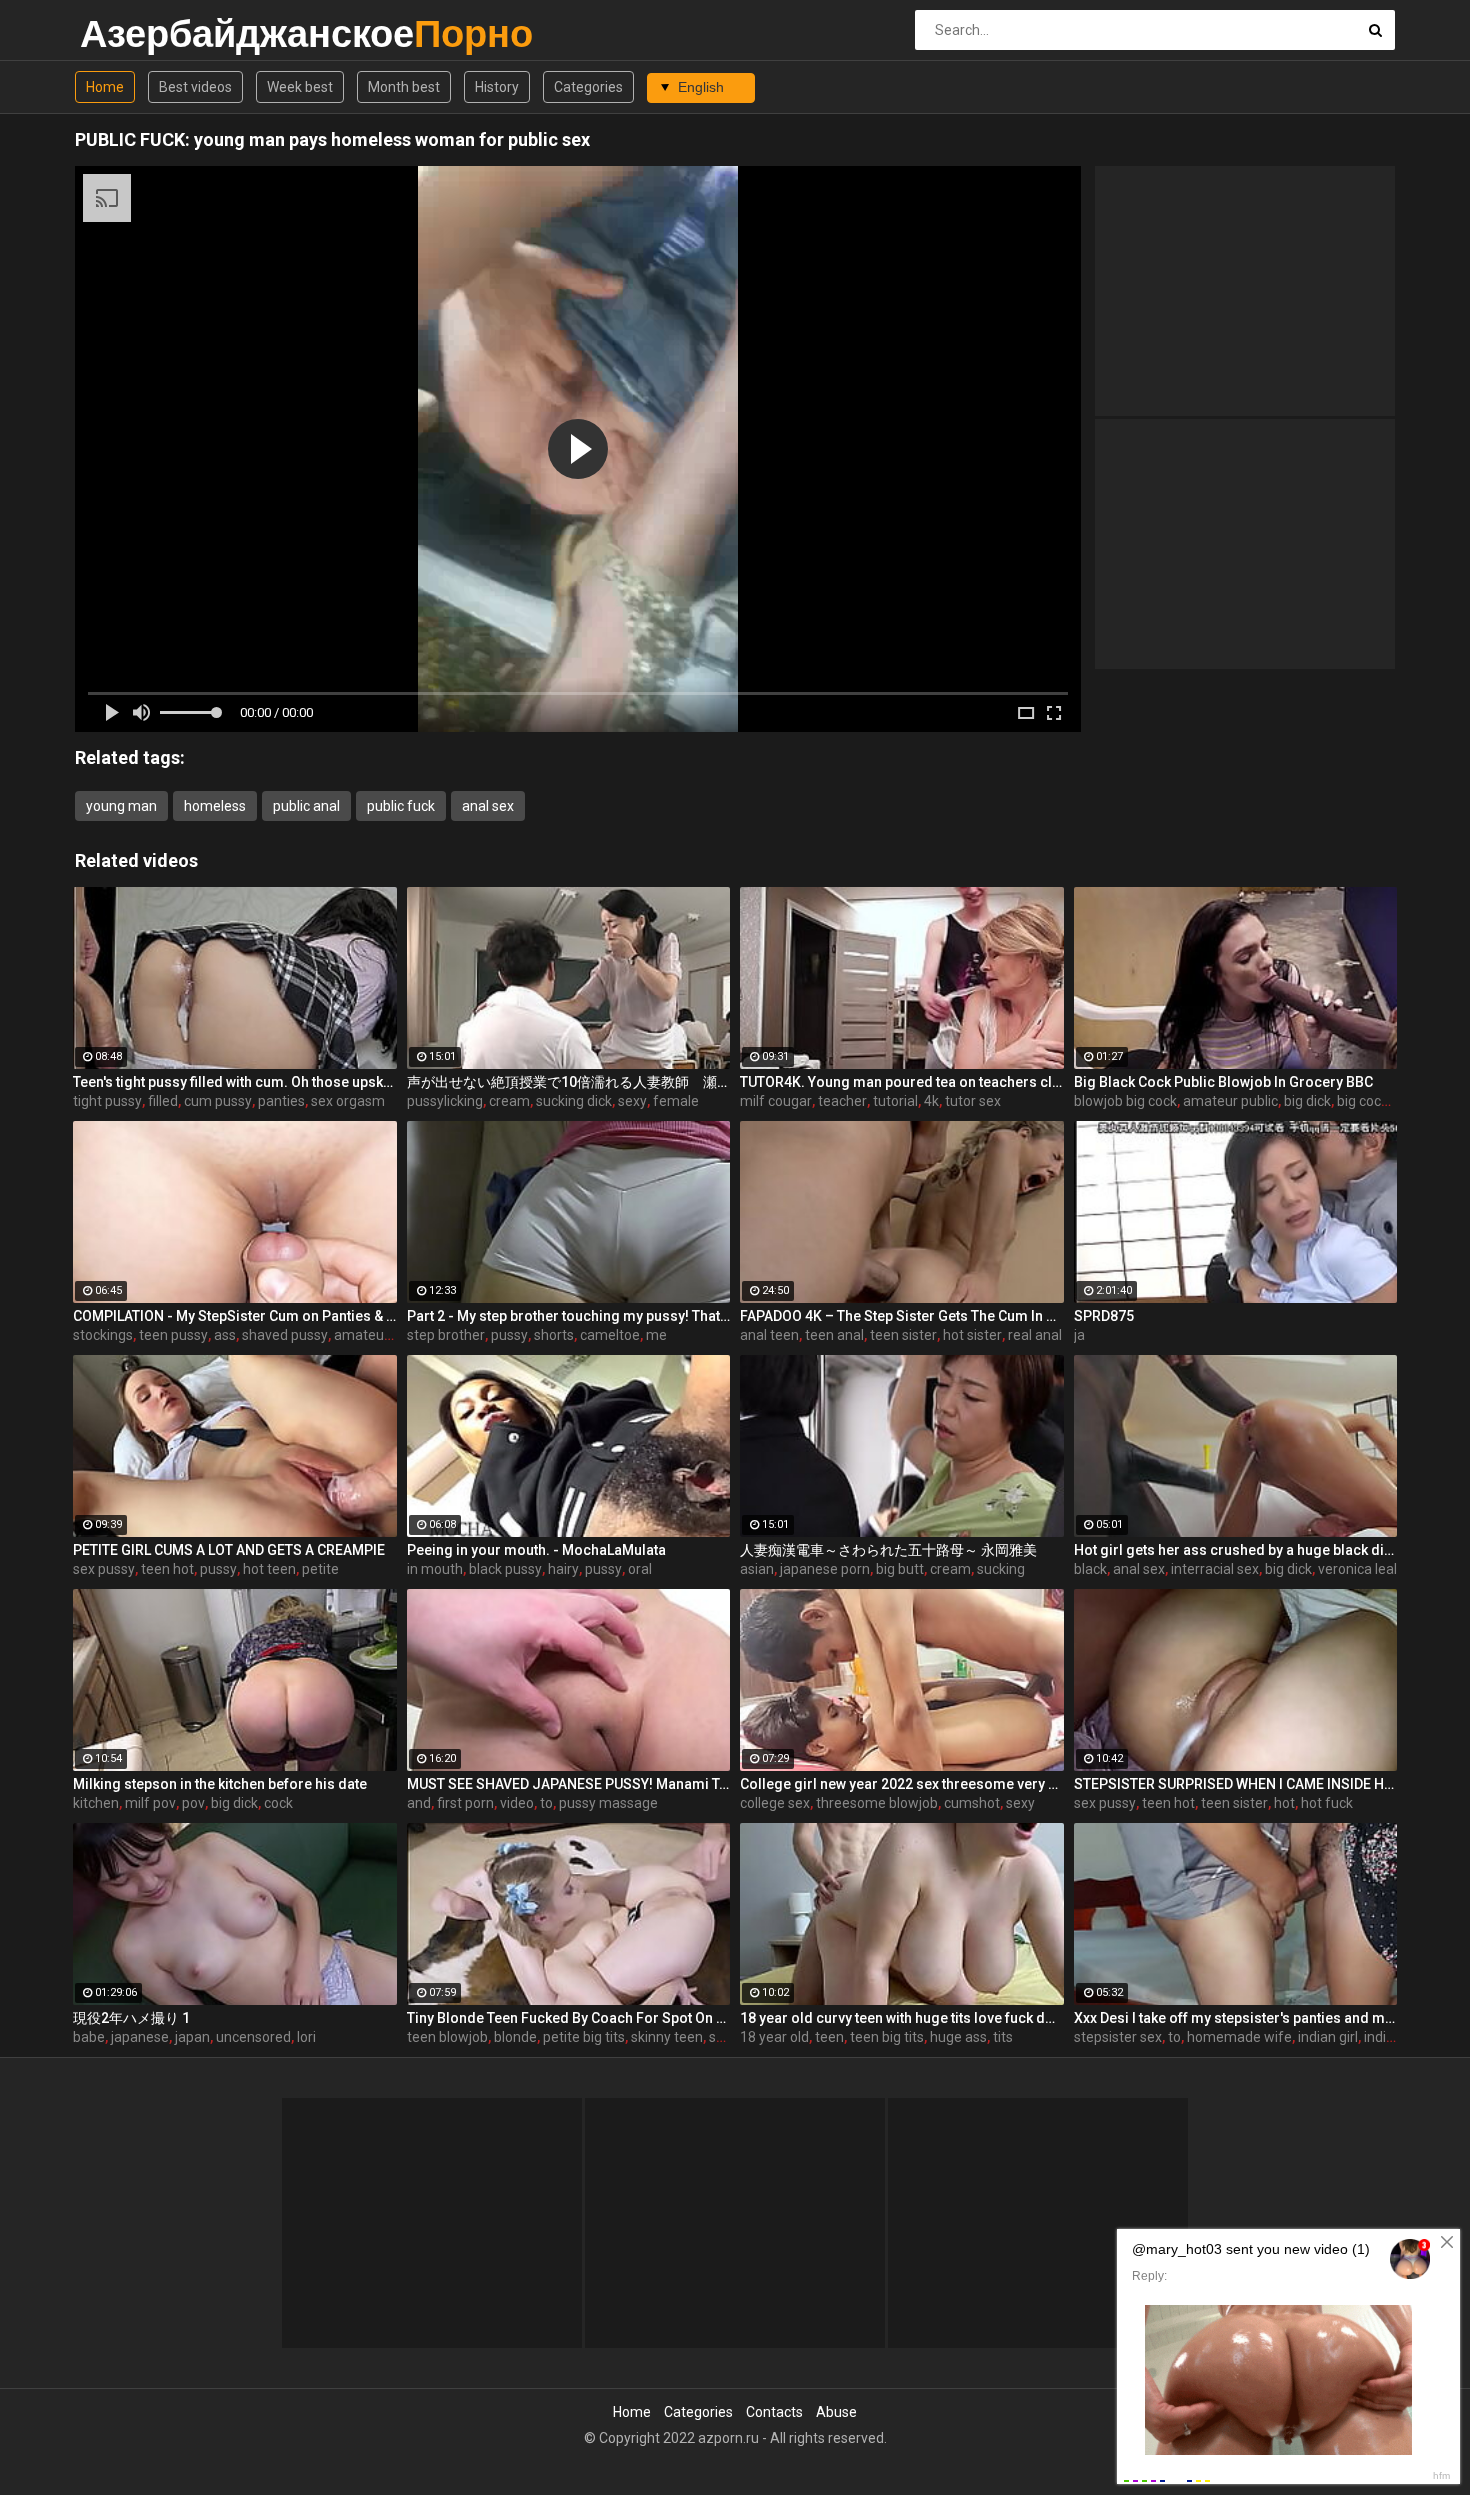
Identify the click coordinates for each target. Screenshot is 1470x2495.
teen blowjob (447, 2037)
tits (1003, 2037)
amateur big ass (385, 1335)
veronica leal (1357, 1569)
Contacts (774, 2412)
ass (225, 1335)
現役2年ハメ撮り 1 (131, 2018)
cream (509, 1101)
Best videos (195, 87)
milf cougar (776, 1101)
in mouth (435, 1569)
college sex (775, 1803)
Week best (300, 87)
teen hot (167, 1569)
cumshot (972, 1803)
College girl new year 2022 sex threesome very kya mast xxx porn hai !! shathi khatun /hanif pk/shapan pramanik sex (902, 1784)
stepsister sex (1118, 2037)
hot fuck (1327, 1803)
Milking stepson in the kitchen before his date (220, 1784)
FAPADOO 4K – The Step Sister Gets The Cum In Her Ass (902, 1316)
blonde (515, 2037)
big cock (1362, 1101)
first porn (465, 1803)
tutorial (895, 1101)
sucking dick (574, 1101)
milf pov (150, 1803)
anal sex (488, 806)
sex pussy (104, 1569)
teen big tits (887, 2037)
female (676, 1101)
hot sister (972, 1335)
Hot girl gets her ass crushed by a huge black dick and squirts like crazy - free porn (1236, 1550)
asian (757, 1569)
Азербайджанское (132, 33)
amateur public (1230, 1101)
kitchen (96, 1803)
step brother (446, 1335)
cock (278, 1803)
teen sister (903, 1335)
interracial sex (1215, 1569)
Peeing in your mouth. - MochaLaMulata (536, 1550)
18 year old (774, 2037)
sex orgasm (348, 1101)
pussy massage (608, 1803)
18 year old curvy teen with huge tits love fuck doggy (902, 2018)
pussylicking (445, 1101)
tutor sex (973, 1101)
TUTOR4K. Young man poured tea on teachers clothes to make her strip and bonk (902, 1082)
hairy (563, 1569)
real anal (1035, 1335)
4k (931, 1101)
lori (306, 2037)
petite (320, 1569)
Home (105, 87)
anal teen (769, 1335)
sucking (1001, 1569)
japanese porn (825, 1569)
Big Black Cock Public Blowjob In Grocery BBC (1223, 1082)
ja (1079, 1335)
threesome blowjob (877, 1803)
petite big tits (584, 2037)
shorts (554, 1335)
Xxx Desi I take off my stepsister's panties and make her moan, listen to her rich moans (1236, 2018)
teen (829, 2037)
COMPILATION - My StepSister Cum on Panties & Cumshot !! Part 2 (235, 1316)
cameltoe (610, 1335)
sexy (632, 1101)
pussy (509, 1335)
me (656, 1335)
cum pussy (218, 1101)
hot (1284, 1803)
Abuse (836, 2412)
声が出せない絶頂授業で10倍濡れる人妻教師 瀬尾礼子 (569, 1082)
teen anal (834, 1335)
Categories (588, 87)
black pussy (505, 1569)
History (497, 87)
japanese (140, 2037)
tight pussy (107, 1101)
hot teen (269, 1569)
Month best (404, 87)
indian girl (1328, 2037)
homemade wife (1239, 2037)
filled (163, 1101)
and (419, 1803)
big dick (1307, 1101)
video (517, 1803)
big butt (900, 1569)
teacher (842, 1101)
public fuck (401, 806)
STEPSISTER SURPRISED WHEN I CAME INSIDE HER (1236, 1784)
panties (281, 1101)
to (546, 1803)
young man (121, 806)
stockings (103, 1335)
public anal (306, 806)
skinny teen (667, 2037)
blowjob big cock (1125, 1101)
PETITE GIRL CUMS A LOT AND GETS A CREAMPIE (229, 1550)
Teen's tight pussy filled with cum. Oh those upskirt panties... (235, 1082)
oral (640, 1569)
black (1090, 1569)
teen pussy (173, 1335)
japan (192, 2037)
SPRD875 (1104, 1316)
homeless (215, 806)
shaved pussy (285, 1335)
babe (89, 2037)
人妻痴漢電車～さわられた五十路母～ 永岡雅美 (888, 1550)
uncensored (253, 2037)
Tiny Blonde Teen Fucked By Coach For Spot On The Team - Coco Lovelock (569, 2018)
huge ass (958, 2037)
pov (193, 1803)
